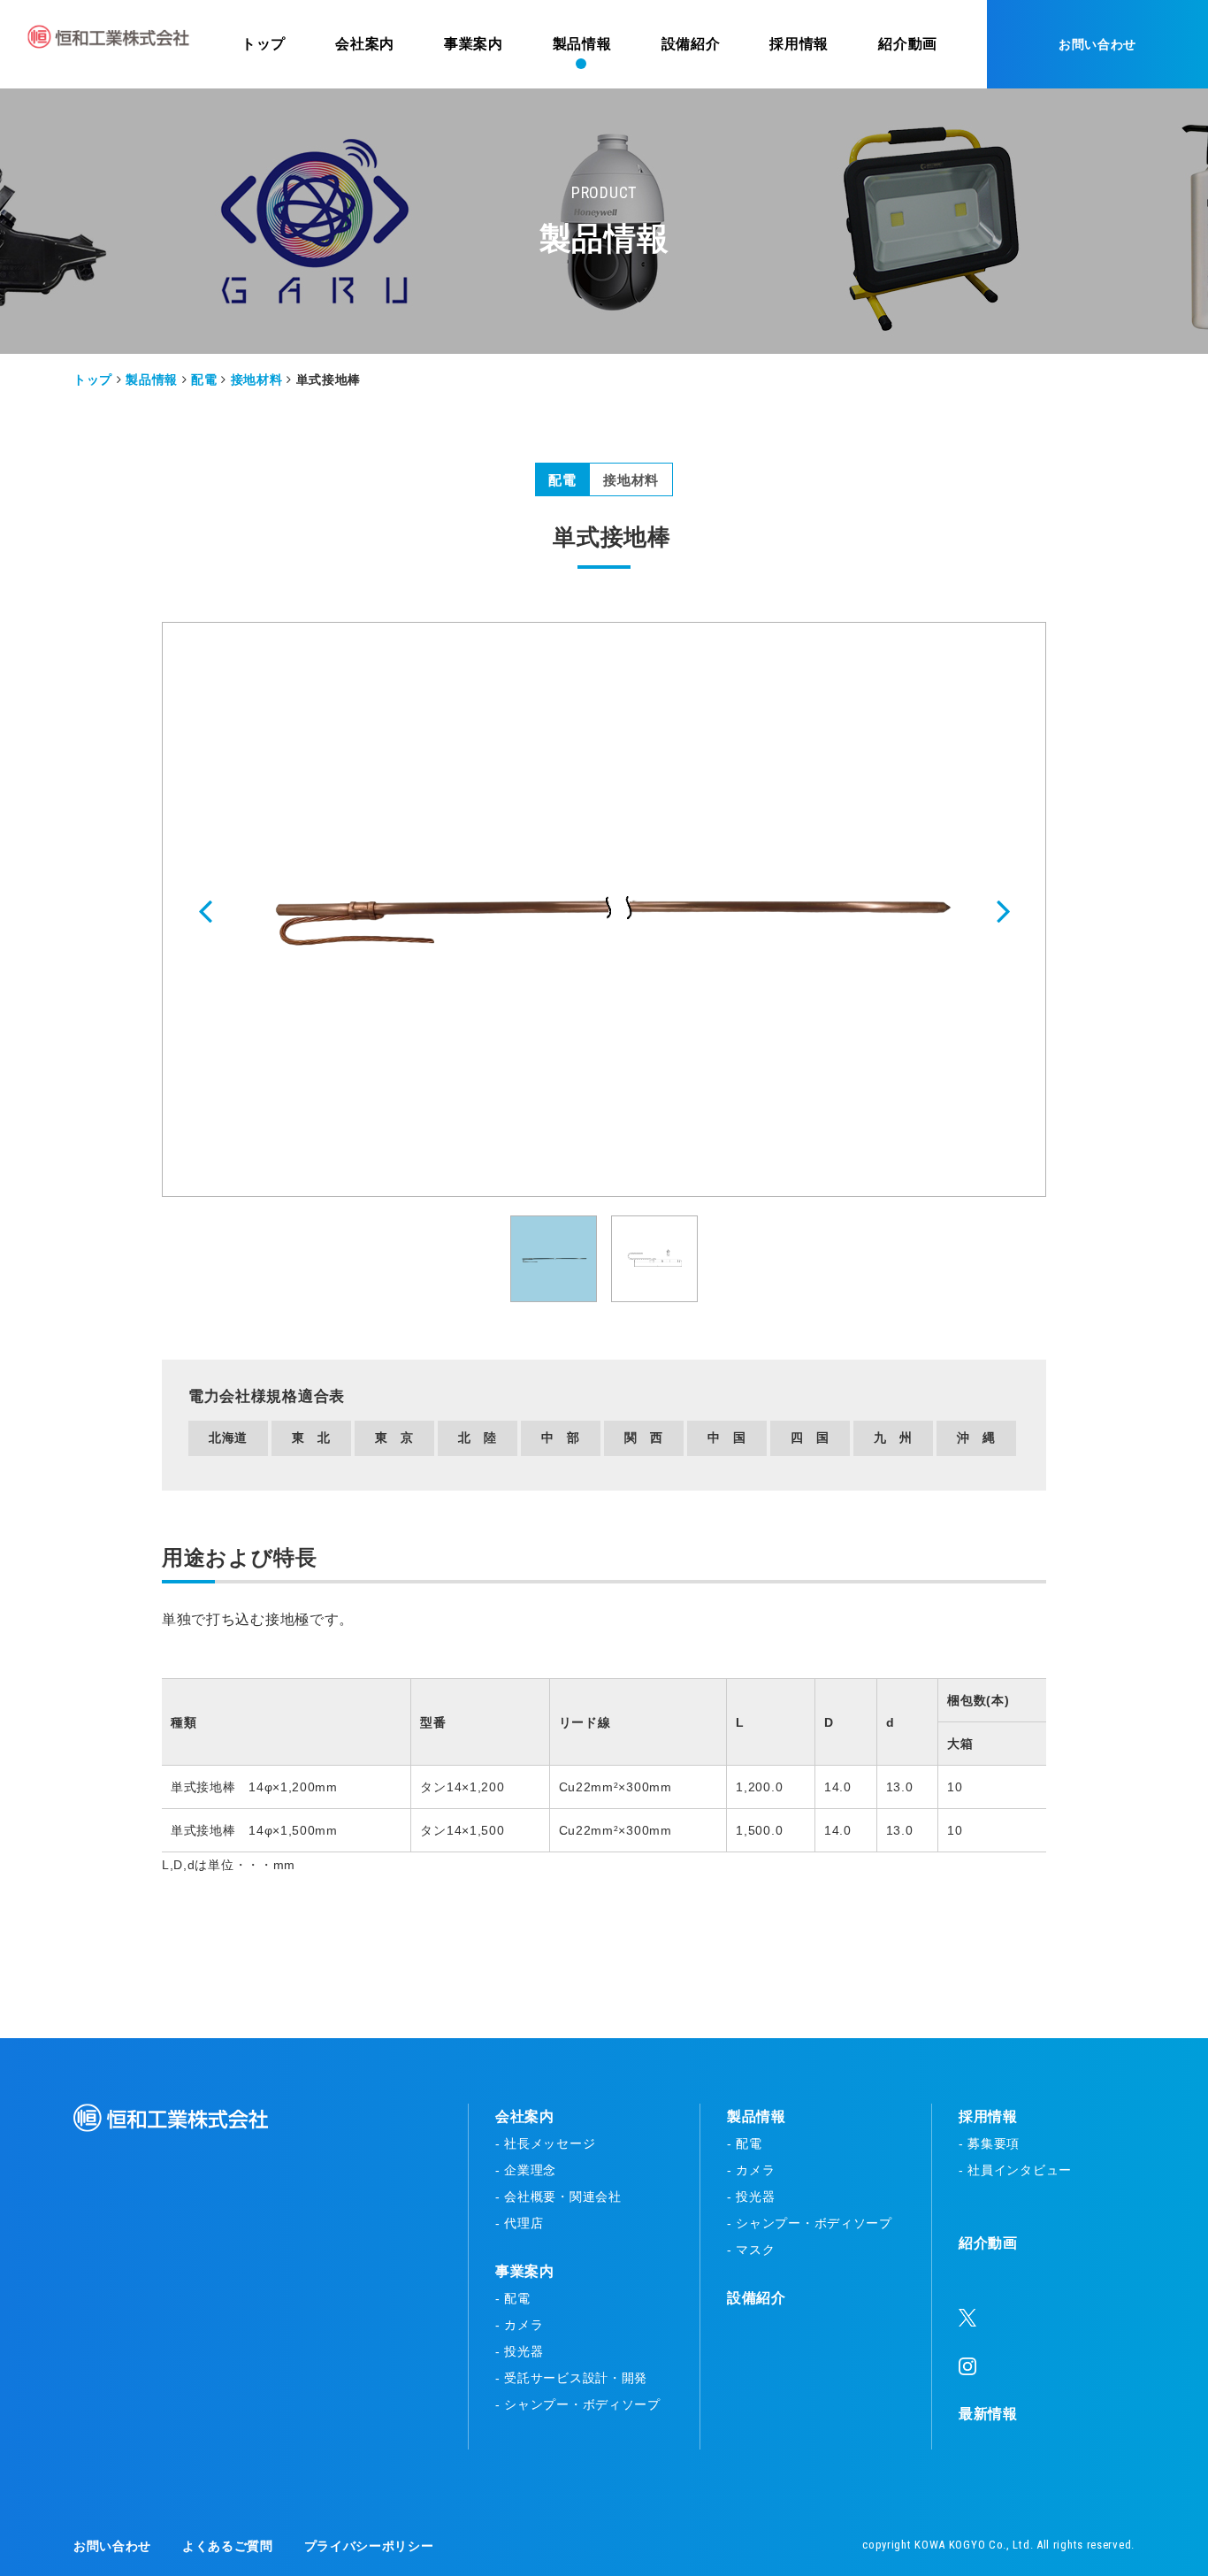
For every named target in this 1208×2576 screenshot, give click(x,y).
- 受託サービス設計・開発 (571, 2378)
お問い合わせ (1097, 44)
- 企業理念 (526, 2170)
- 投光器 (520, 2351)
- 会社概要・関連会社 (558, 2196)
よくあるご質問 (228, 2546)
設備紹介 (757, 2298)
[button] (207, 910)
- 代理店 (520, 2223)
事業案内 (525, 2271)
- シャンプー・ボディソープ (578, 2404)
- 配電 (513, 2298)
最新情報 (988, 2414)
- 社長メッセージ (545, 2143)
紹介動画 (988, 2243)
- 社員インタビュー (1015, 2170)
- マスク (751, 2250)
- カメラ (520, 2325)
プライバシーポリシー (369, 2546)
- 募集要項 (989, 2143)
